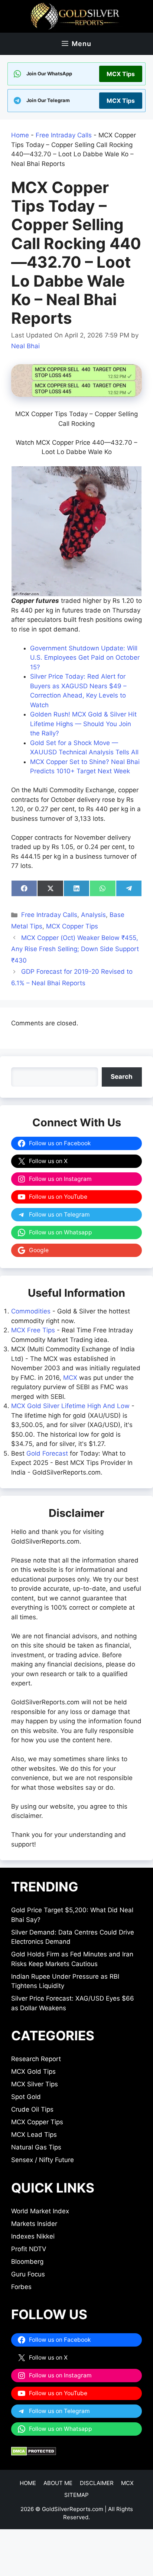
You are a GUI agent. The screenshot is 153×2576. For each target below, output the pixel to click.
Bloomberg (27, 2262)
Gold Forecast (47, 1453)
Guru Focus (28, 2274)
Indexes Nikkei (33, 2236)
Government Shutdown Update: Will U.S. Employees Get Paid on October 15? (85, 658)
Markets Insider (34, 2224)
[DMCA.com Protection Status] (34, 2453)
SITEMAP (76, 2495)
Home (20, 135)
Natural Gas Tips (36, 2147)
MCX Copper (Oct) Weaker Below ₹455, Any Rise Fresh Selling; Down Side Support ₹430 (75, 949)
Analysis (93, 915)
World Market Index (40, 2211)
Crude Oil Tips (32, 2109)
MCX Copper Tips (72, 926)
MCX (70, 1378)
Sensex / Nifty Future (43, 2160)
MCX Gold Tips (33, 2071)
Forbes (21, 2287)
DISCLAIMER (97, 2483)
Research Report (36, 2059)
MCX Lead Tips (34, 2135)
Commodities (31, 1311)
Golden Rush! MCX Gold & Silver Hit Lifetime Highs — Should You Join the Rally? (83, 724)
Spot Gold (26, 2097)
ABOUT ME (58, 2483)
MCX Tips (121, 74)
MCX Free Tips (33, 1330)
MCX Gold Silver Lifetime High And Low (70, 1406)
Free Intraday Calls (64, 135)
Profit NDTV (29, 2249)
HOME (28, 2483)
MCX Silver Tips (35, 2084)
